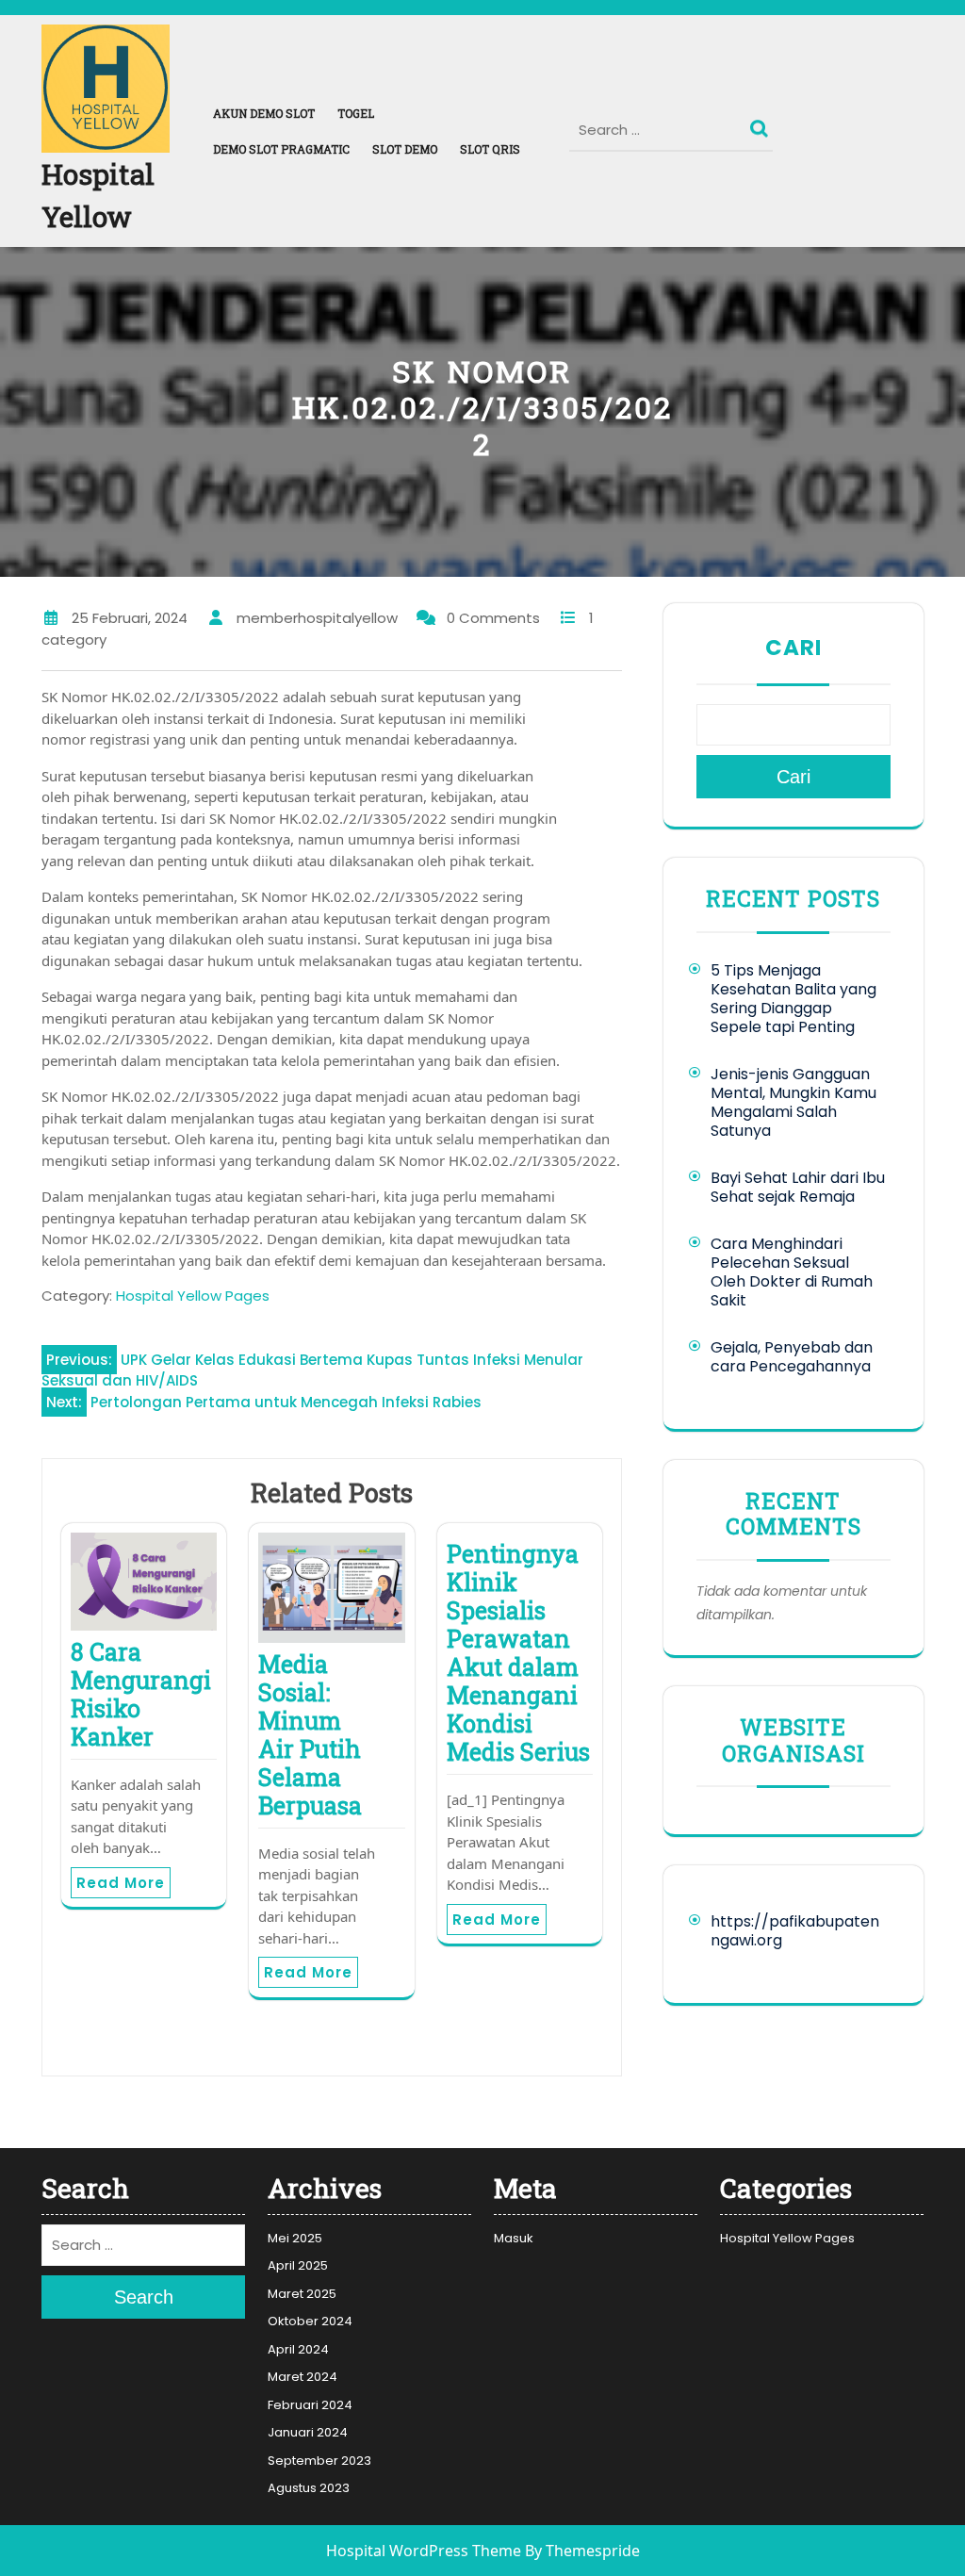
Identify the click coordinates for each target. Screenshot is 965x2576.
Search (761, 124)
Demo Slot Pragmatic (281, 149)
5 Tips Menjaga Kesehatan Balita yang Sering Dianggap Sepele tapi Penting (793, 999)
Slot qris (490, 149)
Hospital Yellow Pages (193, 1296)
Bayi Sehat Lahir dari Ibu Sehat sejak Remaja (798, 1187)
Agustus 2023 (309, 2488)
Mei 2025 (295, 2238)
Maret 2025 (302, 2294)
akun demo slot (264, 113)
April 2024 (298, 2349)
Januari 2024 (308, 2432)
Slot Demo (405, 149)
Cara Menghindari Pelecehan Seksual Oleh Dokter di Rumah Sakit (792, 1272)
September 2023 (319, 2461)
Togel (356, 113)
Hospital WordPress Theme (424, 2551)
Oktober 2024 (310, 2321)
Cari (793, 648)
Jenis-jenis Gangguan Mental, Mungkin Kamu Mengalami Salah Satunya (793, 1102)
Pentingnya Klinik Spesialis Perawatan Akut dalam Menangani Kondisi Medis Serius (518, 1653)
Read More (121, 1883)
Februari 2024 (310, 2405)
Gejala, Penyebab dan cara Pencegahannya (792, 1357)
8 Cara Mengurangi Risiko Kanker (141, 1694)
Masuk (514, 2238)
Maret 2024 (303, 2377)
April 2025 (298, 2265)
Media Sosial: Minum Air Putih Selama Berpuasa (310, 1735)
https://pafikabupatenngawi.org (795, 1931)
